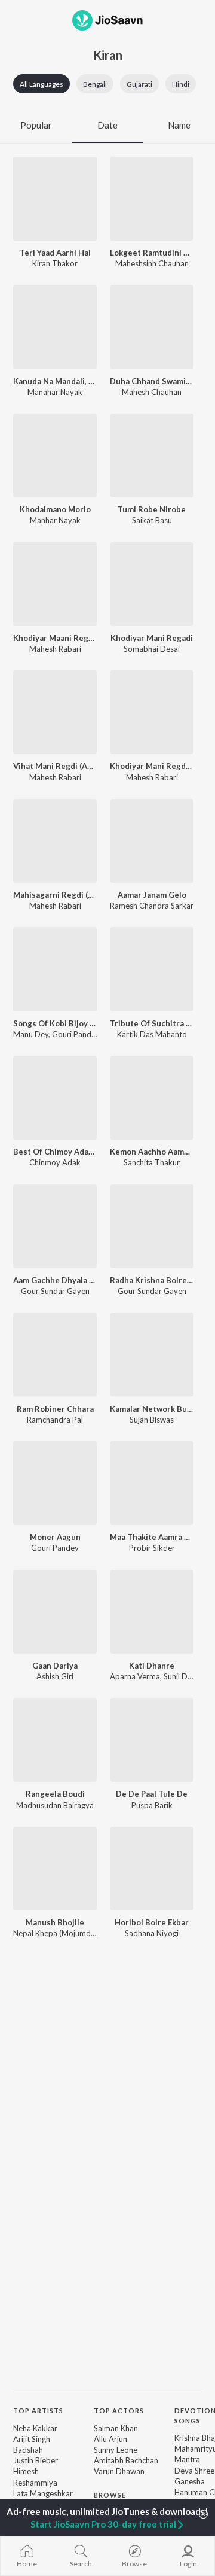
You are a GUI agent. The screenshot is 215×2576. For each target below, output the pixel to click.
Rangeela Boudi (55, 1794)
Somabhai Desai (152, 649)
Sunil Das (179, 1676)
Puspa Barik (152, 1805)
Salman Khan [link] (116, 2428)
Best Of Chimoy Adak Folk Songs (55, 1152)
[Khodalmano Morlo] (55, 455)
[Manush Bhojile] (55, 1869)
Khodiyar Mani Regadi (152, 638)
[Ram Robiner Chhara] (55, 1354)
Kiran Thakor (55, 263)
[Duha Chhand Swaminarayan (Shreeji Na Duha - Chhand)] (152, 327)
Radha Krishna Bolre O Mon (152, 1280)
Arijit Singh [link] (32, 2439)
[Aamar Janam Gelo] (152, 841)
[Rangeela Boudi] (55, 1740)
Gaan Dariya (55, 1666)
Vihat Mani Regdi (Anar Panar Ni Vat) (55, 766)
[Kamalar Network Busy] (152, 1354)
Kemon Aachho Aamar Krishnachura (152, 1152)
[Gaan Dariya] (55, 1612)
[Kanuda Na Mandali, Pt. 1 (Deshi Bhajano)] (55, 327)
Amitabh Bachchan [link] (126, 2460)
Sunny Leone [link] (116, 2450)
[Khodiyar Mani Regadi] (152, 584)
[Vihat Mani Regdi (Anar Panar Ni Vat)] (55, 712)
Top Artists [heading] (38, 2411)
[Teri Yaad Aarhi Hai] (55, 199)
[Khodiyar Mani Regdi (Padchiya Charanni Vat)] (152, 712)
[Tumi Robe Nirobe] (152, 455)
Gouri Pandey (76, 1034)
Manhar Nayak (55, 520)
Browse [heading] (110, 2495)
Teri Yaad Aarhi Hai (55, 253)
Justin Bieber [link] (36, 2460)
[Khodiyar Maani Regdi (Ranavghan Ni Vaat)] (55, 584)
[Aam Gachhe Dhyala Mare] (55, 1226)
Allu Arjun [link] (110, 2439)
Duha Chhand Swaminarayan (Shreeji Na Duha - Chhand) (152, 381)
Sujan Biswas (152, 1420)
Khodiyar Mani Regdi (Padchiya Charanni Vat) (152, 766)
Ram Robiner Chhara (55, 1409)
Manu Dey (31, 1034)
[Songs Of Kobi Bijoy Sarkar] (55, 969)
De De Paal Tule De (152, 1794)
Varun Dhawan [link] (119, 2471)
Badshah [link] (28, 2450)
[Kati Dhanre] (152, 1612)
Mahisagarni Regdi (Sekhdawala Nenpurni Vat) (55, 895)
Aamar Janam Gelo (152, 895)
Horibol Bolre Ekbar (152, 1922)
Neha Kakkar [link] (35, 2428)
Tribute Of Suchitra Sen (152, 1023)
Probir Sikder (152, 1548)
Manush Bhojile (55, 1922)
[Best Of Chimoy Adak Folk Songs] (55, 1098)
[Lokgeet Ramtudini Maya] (152, 199)
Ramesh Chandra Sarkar (152, 906)
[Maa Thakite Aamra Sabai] (152, 1483)
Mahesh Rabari (55, 649)
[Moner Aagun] (55, 1483)
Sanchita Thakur (152, 1162)
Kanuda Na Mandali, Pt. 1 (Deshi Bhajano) (55, 381)
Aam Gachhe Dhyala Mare (55, 1280)
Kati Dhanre (152, 1666)
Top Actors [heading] (119, 2411)
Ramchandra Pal (55, 1420)
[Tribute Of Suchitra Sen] (152, 969)
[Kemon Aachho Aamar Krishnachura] (152, 1098)
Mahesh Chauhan (152, 392)
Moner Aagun (55, 1537)
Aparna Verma (135, 1676)
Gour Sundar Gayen (55, 1291)
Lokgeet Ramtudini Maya (152, 253)
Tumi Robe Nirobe (152, 509)
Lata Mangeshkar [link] (43, 2493)
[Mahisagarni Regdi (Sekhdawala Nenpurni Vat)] (55, 841)
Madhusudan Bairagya (55, 1805)
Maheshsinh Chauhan (152, 263)
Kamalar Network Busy (152, 1409)
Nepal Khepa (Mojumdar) (57, 1933)
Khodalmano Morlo (55, 509)
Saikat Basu (152, 520)
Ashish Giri (55, 1676)
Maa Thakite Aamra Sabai (152, 1537)
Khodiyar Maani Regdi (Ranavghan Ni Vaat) (55, 638)
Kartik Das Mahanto (152, 1034)
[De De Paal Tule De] (152, 1740)
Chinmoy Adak (55, 1162)
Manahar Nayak (55, 392)
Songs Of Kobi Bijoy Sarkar (55, 1023)
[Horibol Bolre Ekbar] (152, 1869)
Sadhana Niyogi (152, 1933)
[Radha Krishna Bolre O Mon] (152, 1226)
